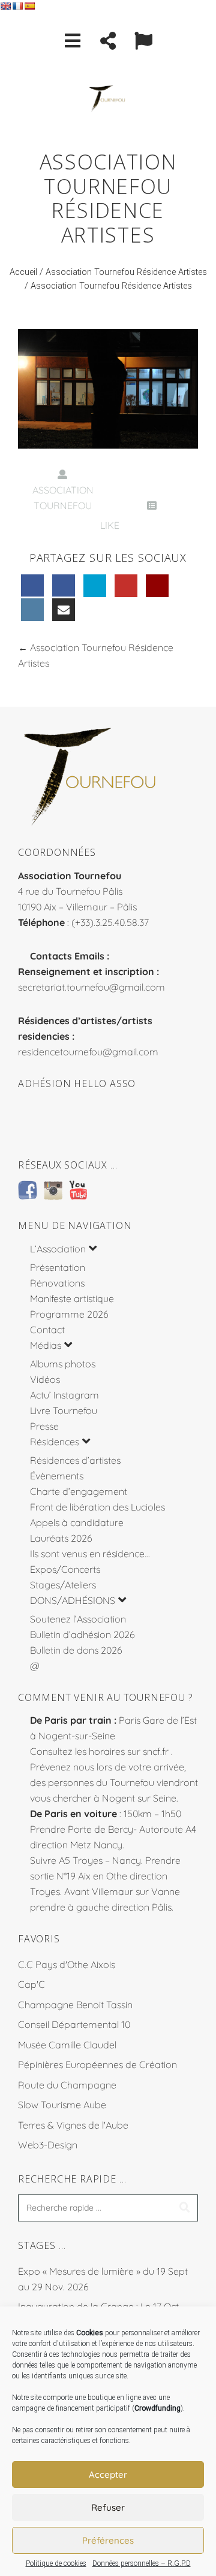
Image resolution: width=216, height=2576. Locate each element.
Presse (44, 1426)
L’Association (58, 1249)
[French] (17, 6)
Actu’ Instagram (64, 1395)
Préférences (108, 2540)
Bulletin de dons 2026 (76, 1650)
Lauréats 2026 (61, 1538)
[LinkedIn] (64, 586)
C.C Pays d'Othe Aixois (67, 1964)
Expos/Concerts (65, 1569)
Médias (46, 1345)
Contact (47, 1330)
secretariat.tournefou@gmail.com (91, 987)
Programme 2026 (69, 1314)
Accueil (23, 272)
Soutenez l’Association (78, 1619)
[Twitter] (95, 586)
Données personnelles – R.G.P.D (142, 2563)
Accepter (108, 2474)
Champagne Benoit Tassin (75, 2005)
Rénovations (57, 1283)
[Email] (64, 610)
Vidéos (45, 1379)
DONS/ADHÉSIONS (73, 1600)
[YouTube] (126, 586)
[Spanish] (29, 6)
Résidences (55, 1442)
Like (109, 525)
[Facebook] (32, 586)
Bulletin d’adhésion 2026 (82, 1634)
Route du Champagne (67, 2085)
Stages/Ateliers (63, 1585)
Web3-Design (48, 2145)
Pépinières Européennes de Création (97, 2065)
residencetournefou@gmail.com (88, 1052)
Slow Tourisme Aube (62, 2105)
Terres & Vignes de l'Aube (73, 2125)
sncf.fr (156, 1751)
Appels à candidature (77, 1522)
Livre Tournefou (64, 1410)
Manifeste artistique (72, 1298)
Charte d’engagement (79, 1491)
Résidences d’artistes (75, 1460)
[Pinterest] (157, 586)
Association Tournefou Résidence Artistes (126, 272)
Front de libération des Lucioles (97, 1507)
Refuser (108, 2507)
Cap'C (31, 1984)
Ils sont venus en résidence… (90, 1554)
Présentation (58, 1267)
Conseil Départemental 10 (74, 2024)
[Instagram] (32, 610)
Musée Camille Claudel (67, 2045)
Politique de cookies (56, 2563)
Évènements (57, 1476)
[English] (5, 6)
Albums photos (63, 1364)
